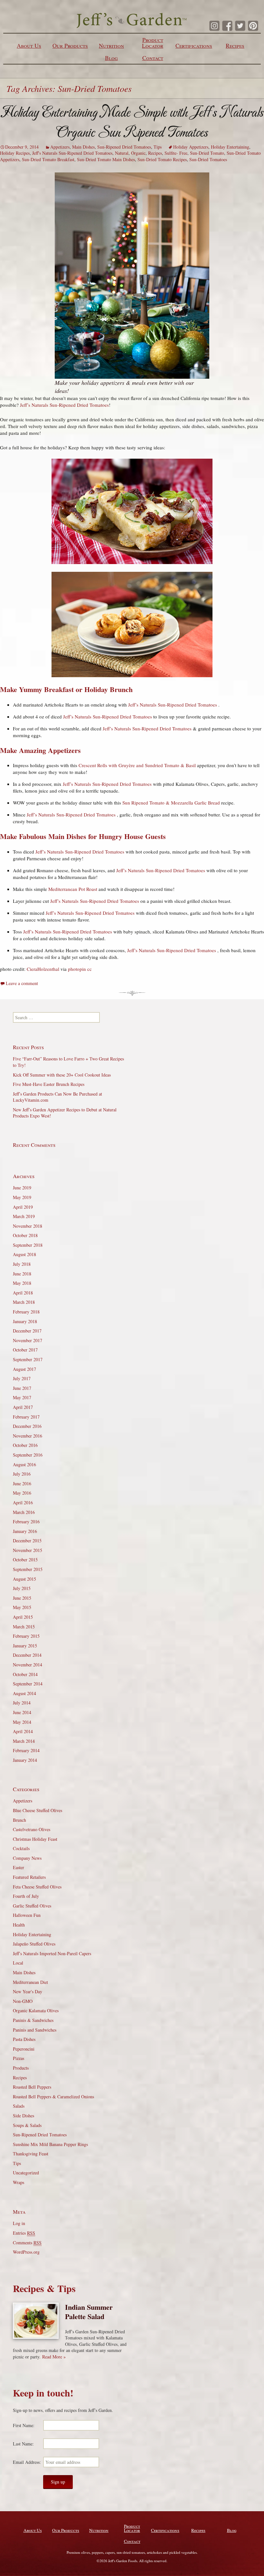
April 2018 (23, 1293)
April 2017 (23, 1407)
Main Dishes (83, 147)
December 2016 (27, 1426)
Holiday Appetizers (191, 147)
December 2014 (27, 1655)
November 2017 (28, 1340)
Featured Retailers (29, 1877)
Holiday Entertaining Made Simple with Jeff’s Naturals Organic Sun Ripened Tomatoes (132, 122)
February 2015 (26, 1636)
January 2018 (25, 1321)
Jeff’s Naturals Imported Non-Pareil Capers (52, 1953)
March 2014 (24, 1741)
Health (19, 1925)
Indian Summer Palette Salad (89, 2312)
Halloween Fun (27, 1915)
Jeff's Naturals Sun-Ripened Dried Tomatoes (72, 153)
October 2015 (25, 1560)
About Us (29, 45)
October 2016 (25, 1445)
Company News (27, 1858)
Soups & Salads (27, 2125)
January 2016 (25, 1531)
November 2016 (28, 1436)
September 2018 (28, 1245)
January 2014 (25, 1760)
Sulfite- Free (176, 153)
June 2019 (22, 1188)
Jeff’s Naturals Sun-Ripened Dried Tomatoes (64, 405)
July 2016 (22, 1474)
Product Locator (153, 43)
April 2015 (23, 1617)
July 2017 (22, 1378)
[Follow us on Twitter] (240, 26)
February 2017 (26, 1417)
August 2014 (24, 1693)
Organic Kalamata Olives (36, 2010)
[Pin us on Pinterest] (253, 26)
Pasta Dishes (24, 2039)
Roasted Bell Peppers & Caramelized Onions (53, 2097)
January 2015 (25, 1646)
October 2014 (25, 1674)
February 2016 (26, 1522)
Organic (138, 153)
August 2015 (24, 1579)
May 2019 (22, 1197)
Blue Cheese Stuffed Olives (38, 1810)
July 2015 (22, 1588)
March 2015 (24, 1627)
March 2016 (24, 1512)
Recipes (235, 45)
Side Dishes (24, 2116)
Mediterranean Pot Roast (73, 889)
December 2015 (27, 1541)
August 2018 (24, 1254)
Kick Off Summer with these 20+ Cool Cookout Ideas (62, 1075)
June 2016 (22, 1483)
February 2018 (26, 1312)
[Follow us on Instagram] (214, 26)
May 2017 (22, 1397)
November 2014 (28, 1665)
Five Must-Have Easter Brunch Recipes (49, 1084)
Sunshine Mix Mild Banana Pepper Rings (50, 2144)
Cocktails (21, 1848)
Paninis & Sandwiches (33, 2020)
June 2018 (22, 1274)
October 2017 (25, 1350)
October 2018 (25, 1235)
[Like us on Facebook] (227, 26)
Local (18, 1963)
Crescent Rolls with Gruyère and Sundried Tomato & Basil (137, 765)
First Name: (24, 2425)
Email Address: (27, 2462)
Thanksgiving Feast (31, 2154)
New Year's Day (28, 1991)
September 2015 (28, 1569)
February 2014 (26, 1750)
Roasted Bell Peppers (32, 2087)
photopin (77, 969)
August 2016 (24, 1464)
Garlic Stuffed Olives (32, 1906)
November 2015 (28, 1550)
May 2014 (22, 1722)
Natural (122, 153)
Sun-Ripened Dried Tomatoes (124, 147)
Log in (19, 2223)
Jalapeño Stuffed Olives (34, 1944)
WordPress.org (26, 2252)
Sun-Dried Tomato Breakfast (48, 159)
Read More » (54, 2357)
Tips (158, 147)
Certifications (194, 45)
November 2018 (28, 1226)
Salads (19, 2106)
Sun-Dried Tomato (207, 153)
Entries (24, 2233)
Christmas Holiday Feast (35, 1839)
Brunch (19, 1820)
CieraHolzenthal (43, 969)
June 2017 (22, 1388)
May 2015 (22, 1607)
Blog (111, 58)
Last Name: (23, 2444)
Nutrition (111, 45)
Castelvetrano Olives (32, 1829)
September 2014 (28, 1684)
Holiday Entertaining (230, 147)
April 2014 (23, 1731)
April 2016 (23, 1503)
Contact (153, 58)
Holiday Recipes (15, 153)
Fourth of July (26, 1896)
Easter (19, 1867)
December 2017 (27, 1331)
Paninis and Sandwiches (35, 2030)
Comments (27, 2243)
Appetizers (60, 147)
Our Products (70, 45)
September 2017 (28, 1359)
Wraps (19, 2182)
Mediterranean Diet (30, 1982)
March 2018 (24, 1302)
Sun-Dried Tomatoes (208, 159)
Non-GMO (23, 2001)
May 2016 (22, 1493)
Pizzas (19, 2058)
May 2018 (22, 1283)
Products (21, 2068)
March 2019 (24, 1216)
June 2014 (22, 1712)
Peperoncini (24, 2049)
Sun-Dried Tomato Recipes (162, 159)
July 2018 (22, 1264)
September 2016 (28, 1455)
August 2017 (24, 1369)
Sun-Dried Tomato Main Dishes (106, 159)
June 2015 (22, 1598)
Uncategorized (26, 2173)
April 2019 (23, 1207)
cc (90, 969)
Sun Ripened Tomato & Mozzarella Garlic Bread (172, 803)
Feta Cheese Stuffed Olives (37, 1887)
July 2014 (22, 1703)
